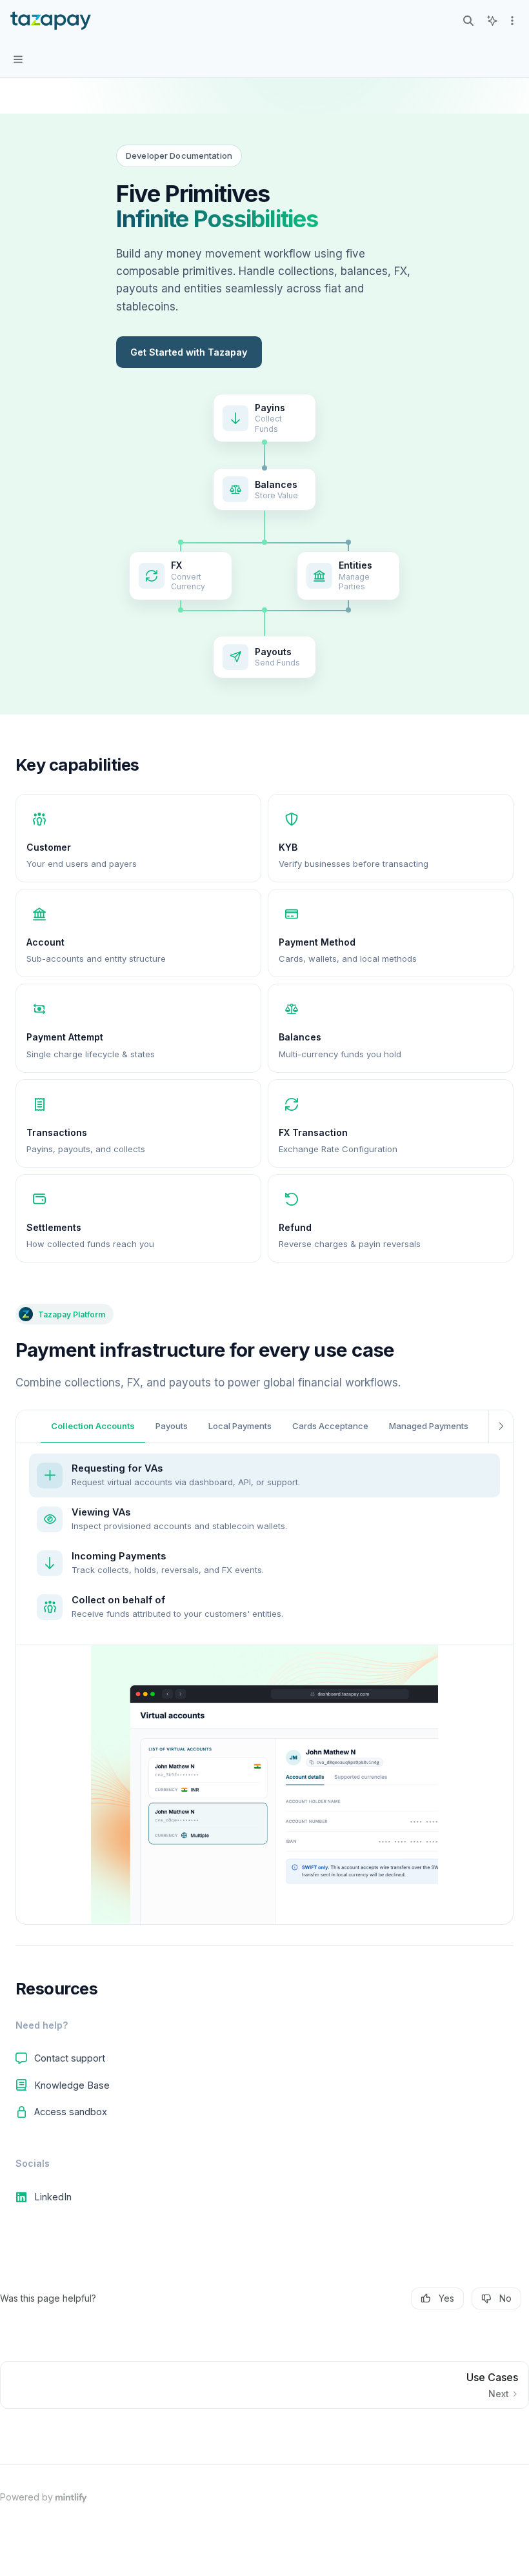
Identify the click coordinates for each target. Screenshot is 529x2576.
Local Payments (240, 1426)
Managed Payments (429, 1426)
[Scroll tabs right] (501, 1426)
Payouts (172, 1426)
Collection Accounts (93, 1426)
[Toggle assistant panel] (492, 21)
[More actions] (512, 21)
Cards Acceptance (330, 1426)
